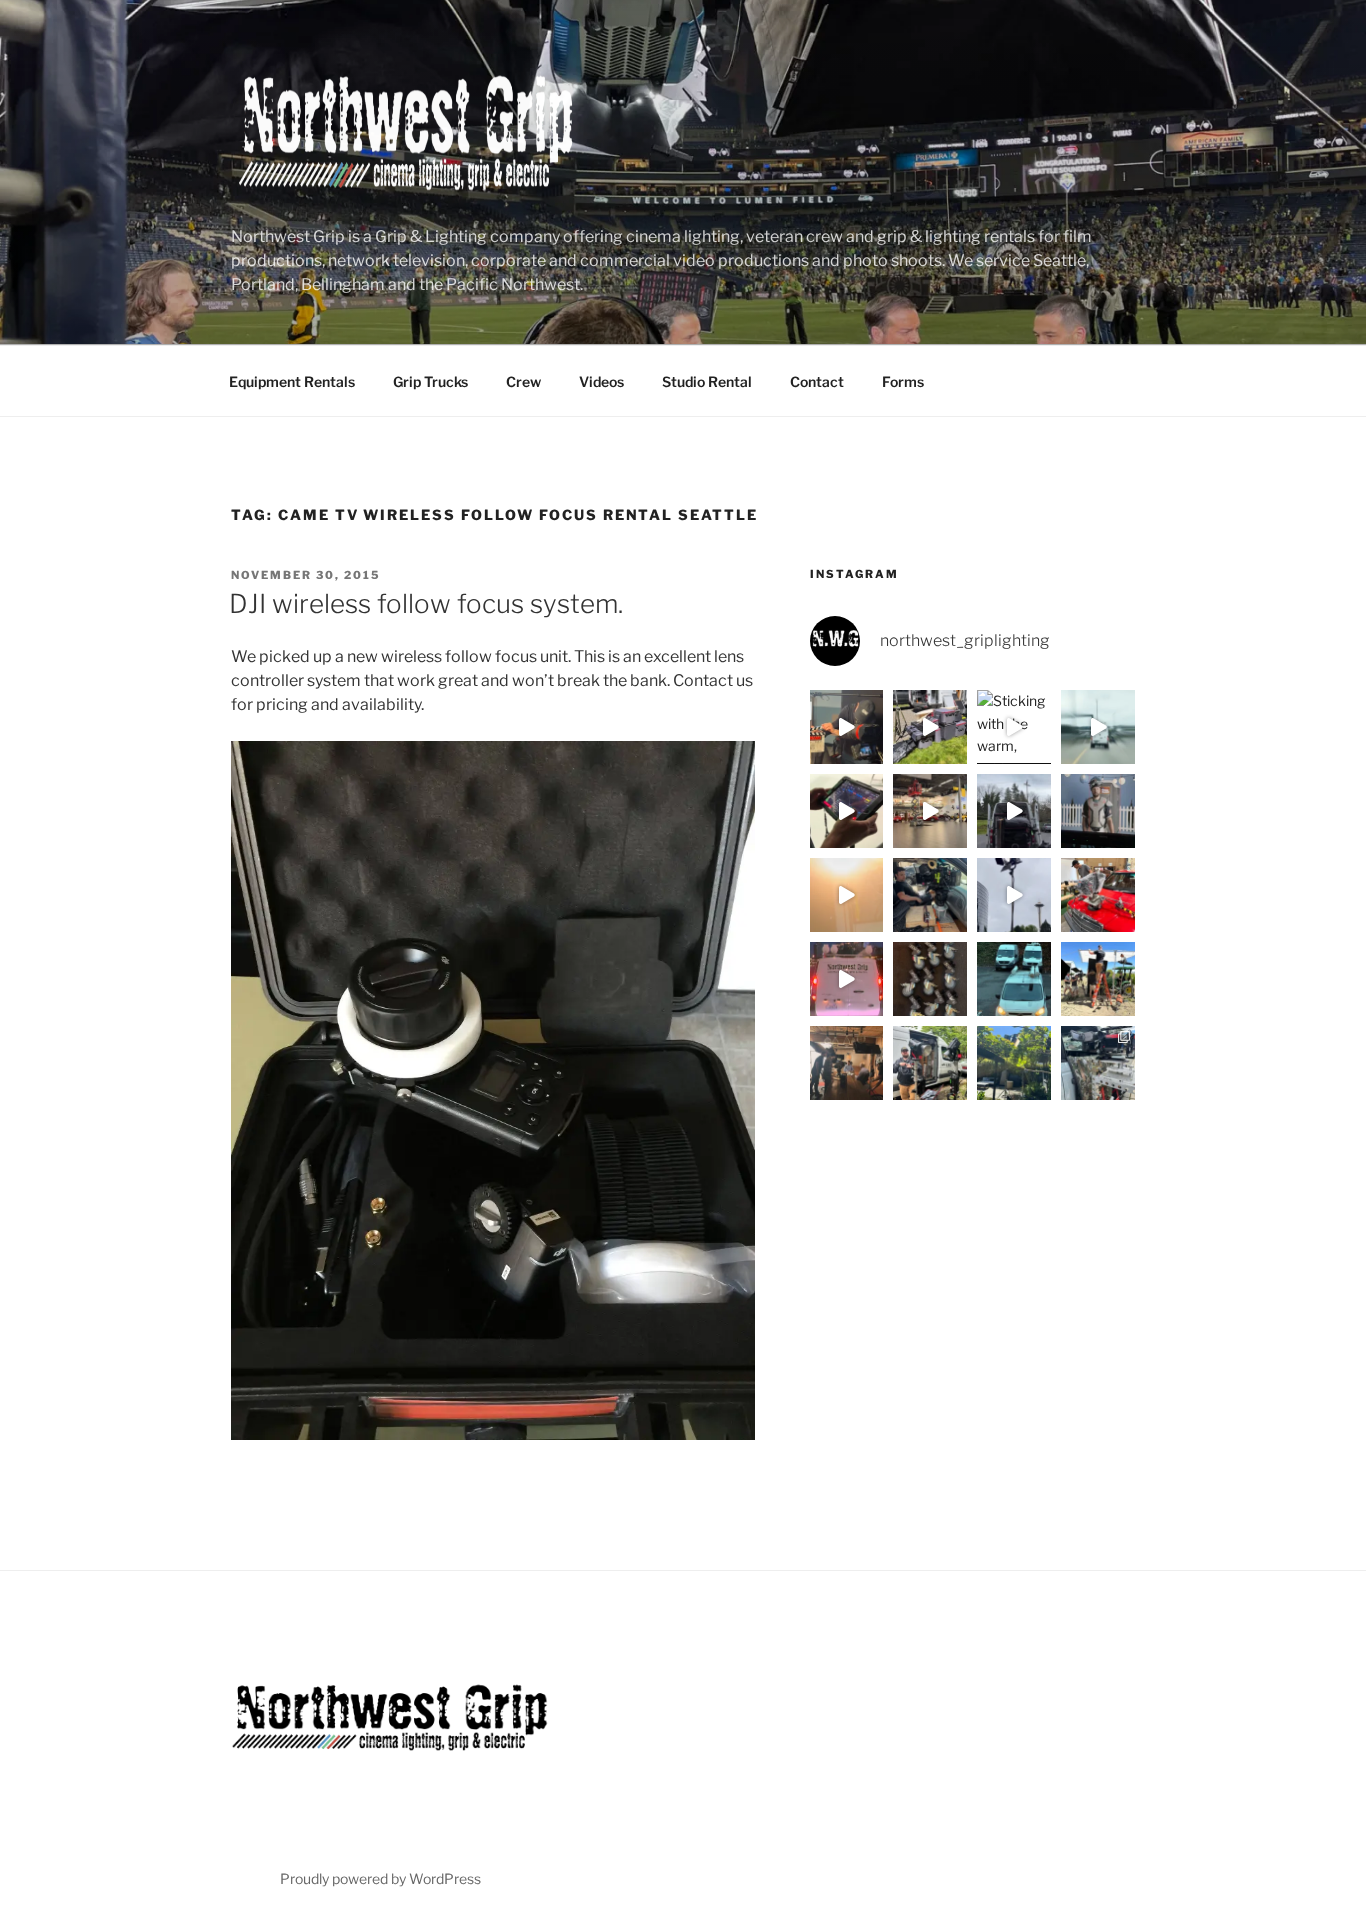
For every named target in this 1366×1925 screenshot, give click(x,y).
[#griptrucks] (1014, 979)
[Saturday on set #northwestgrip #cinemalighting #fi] (930, 1063)
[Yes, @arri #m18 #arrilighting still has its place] (1014, 1063)
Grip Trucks (430, 381)
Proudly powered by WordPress (380, 1878)
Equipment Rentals (292, 381)
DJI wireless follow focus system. (426, 603)
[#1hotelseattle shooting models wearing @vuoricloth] (1014, 895)
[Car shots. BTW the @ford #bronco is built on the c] (1098, 1063)
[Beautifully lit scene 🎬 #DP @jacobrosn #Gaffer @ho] (847, 1063)
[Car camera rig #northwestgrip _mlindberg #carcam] (1098, 895)
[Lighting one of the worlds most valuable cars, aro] (930, 811)
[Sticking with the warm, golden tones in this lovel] (1014, 727)
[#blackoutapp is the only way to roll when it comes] (847, 811)
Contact (817, 381)
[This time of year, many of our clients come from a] (930, 727)
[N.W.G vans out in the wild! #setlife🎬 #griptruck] (847, 979)
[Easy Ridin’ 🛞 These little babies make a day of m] (930, 979)
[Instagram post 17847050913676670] (1014, 811)
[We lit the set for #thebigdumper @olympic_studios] (1098, 811)
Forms (903, 381)
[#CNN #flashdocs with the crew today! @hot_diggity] (847, 727)
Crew (523, 381)
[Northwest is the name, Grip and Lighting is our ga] (1098, 979)
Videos (601, 381)
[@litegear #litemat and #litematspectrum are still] (1098, 727)
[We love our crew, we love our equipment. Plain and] (847, 895)
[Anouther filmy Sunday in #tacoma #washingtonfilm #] (930, 895)
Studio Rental (707, 381)
